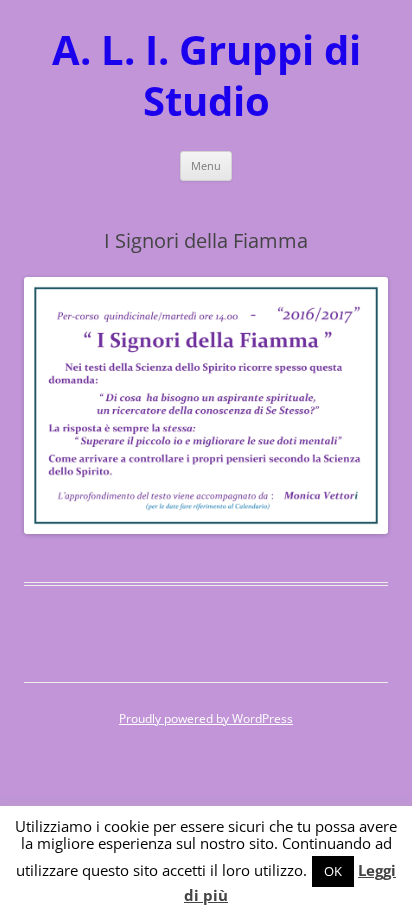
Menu (206, 165)
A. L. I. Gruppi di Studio (206, 75)
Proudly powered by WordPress (206, 718)
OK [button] (333, 871)
